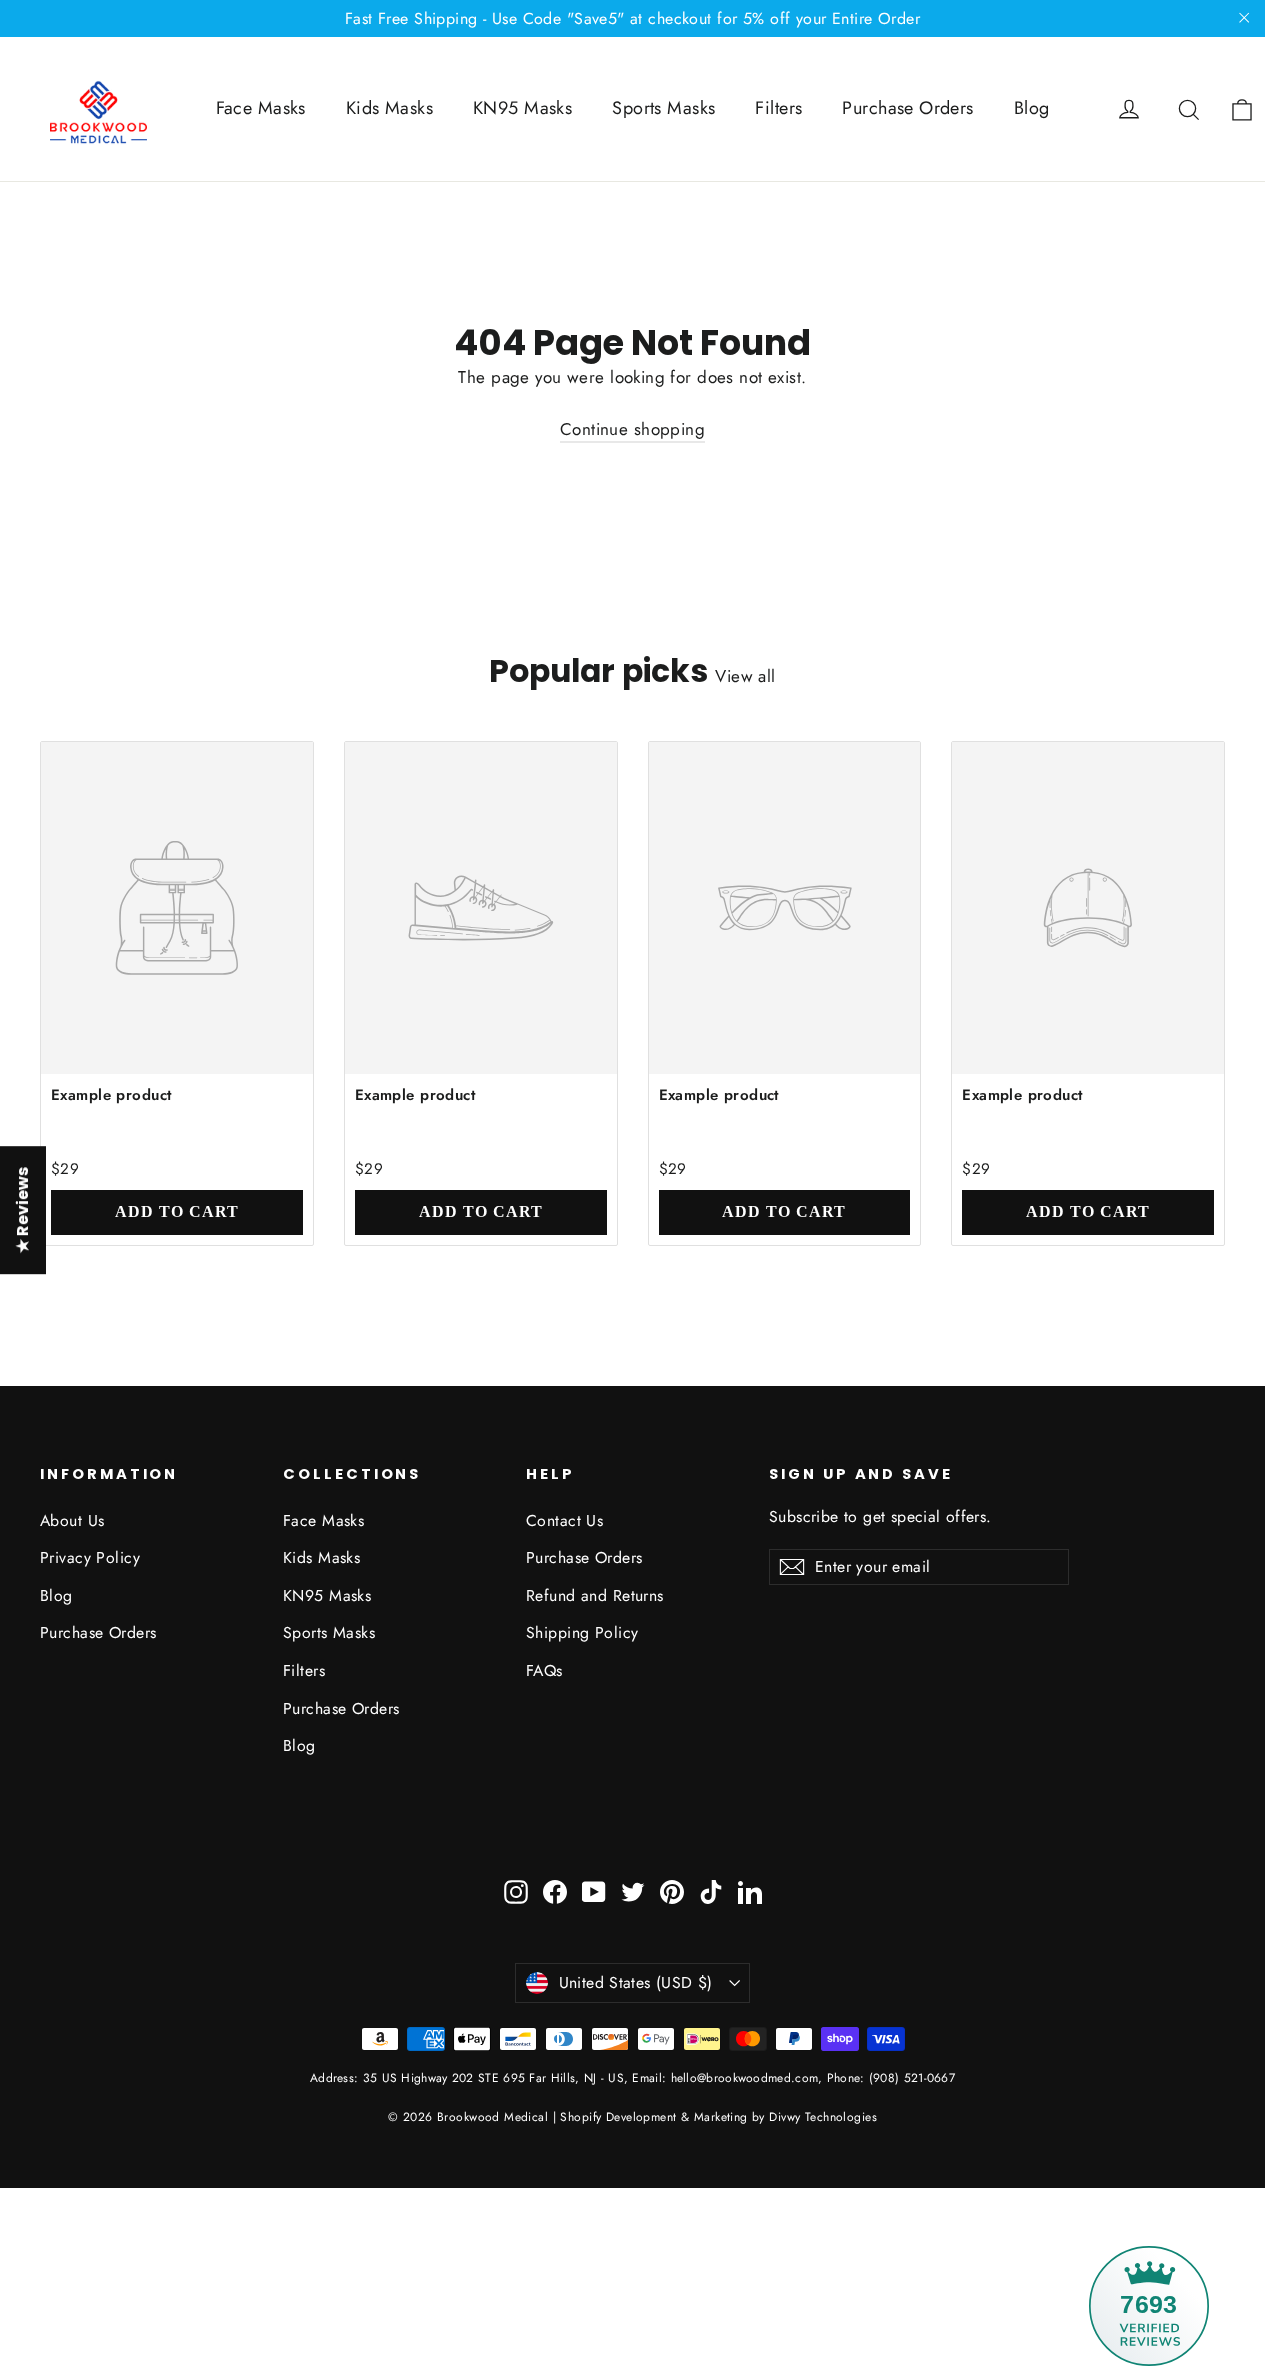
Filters (778, 108)
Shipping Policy (582, 1632)
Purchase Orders (907, 108)
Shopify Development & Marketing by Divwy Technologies (718, 2117)
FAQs (544, 1670)
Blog (1032, 108)
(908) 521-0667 (910, 2078)
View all (745, 676)
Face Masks (261, 108)
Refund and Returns (595, 1595)
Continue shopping (632, 429)
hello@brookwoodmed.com (745, 2078)
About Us (72, 1520)
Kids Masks (389, 108)
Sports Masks (663, 108)
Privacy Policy (90, 1557)
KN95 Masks (522, 108)
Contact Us (564, 1520)
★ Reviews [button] (22, 1210)
